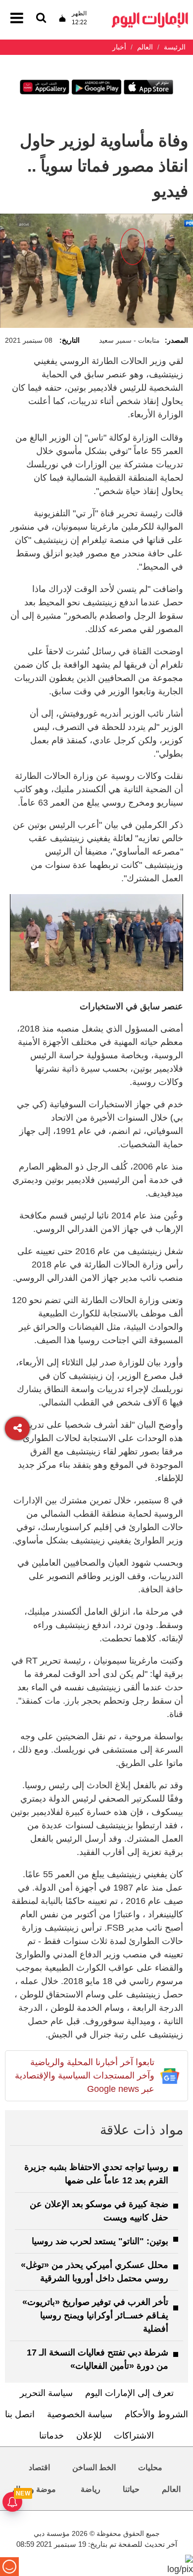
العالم (171, 2489)
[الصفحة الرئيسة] (150, 15)
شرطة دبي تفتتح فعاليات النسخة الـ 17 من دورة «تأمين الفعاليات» (97, 2359)
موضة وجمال (34, 2489)
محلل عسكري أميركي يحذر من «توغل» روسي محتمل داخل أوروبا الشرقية (95, 2272)
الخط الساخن (94, 2467)
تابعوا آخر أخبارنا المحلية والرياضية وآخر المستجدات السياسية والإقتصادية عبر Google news (85, 2076)
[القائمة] (41, 19)
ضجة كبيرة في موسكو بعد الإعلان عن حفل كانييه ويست (99, 2211)
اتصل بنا (20, 2414)
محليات (150, 2467)
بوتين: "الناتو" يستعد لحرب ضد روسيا (100, 2241)
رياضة (91, 2489)
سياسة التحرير (46, 2393)
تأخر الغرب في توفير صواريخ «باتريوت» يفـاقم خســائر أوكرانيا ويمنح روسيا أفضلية (95, 2315)
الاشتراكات (134, 2436)
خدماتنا (51, 2436)
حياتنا (131, 2489)
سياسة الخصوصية (80, 2414)
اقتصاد (39, 2467)
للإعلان (89, 2436)
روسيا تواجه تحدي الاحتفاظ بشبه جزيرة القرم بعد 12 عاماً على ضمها (96, 2174)
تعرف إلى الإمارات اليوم (129, 2393)
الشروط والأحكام (156, 2414)
